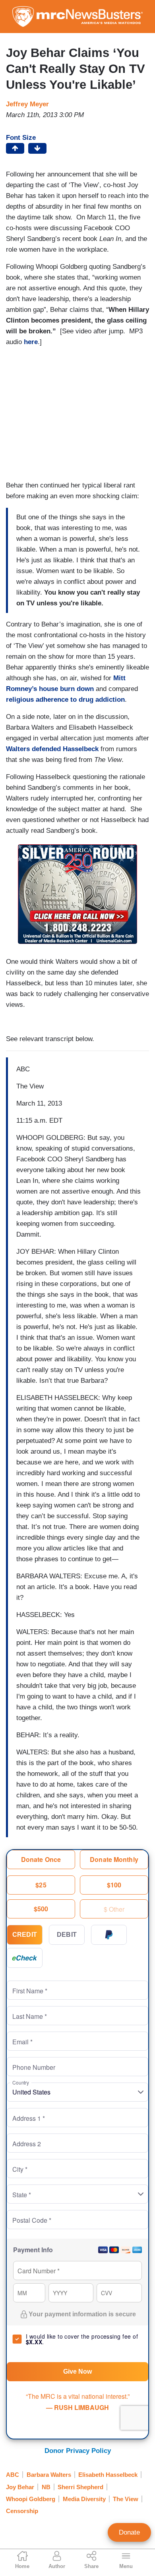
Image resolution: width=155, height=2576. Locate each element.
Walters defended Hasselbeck (52, 749)
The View (126, 2499)
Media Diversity (84, 2499)
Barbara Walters (49, 2475)
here (31, 342)
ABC (13, 2475)
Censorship (22, 2511)
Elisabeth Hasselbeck (108, 2475)
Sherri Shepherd (80, 2487)
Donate (129, 2532)
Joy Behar (20, 2487)
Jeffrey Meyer (27, 104)
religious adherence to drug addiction (65, 700)
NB (46, 2487)
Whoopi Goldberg (31, 2499)
